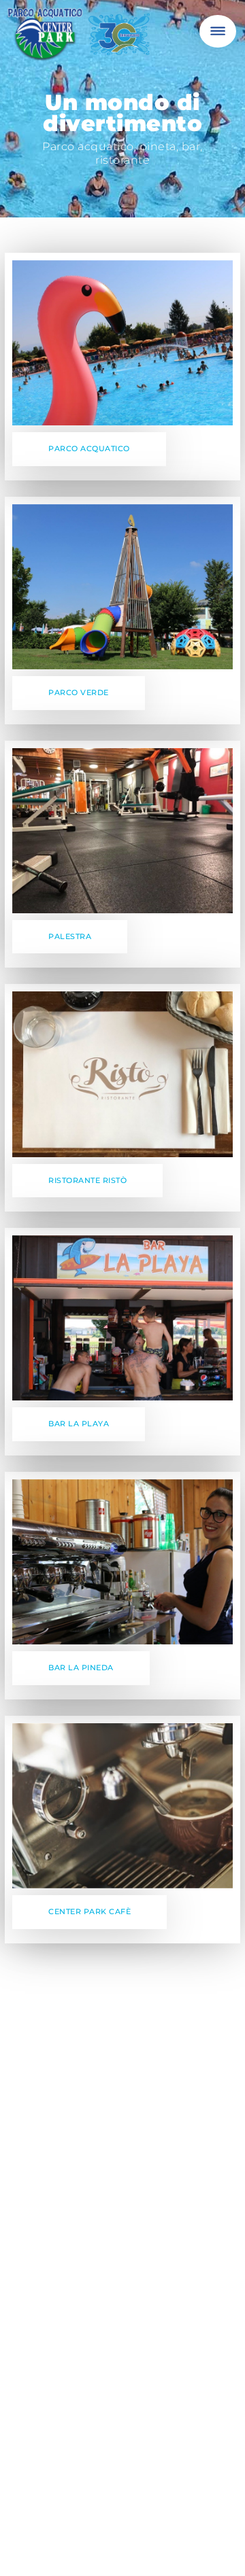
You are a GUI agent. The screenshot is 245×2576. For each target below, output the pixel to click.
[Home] (82, 40)
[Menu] (218, 31)
